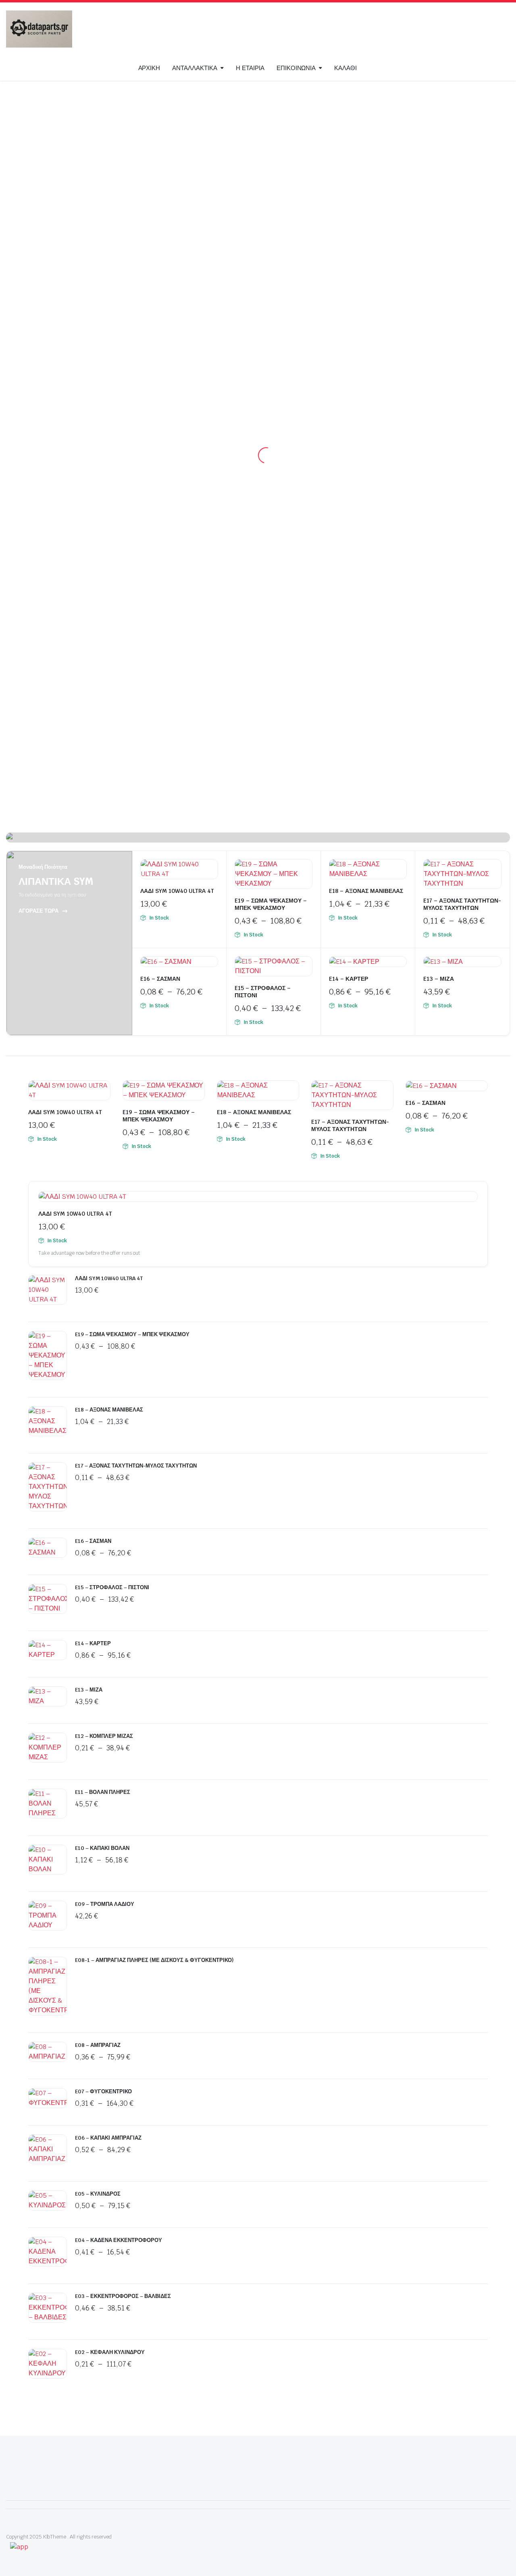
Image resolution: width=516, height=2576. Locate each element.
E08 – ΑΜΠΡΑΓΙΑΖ (98, 2045)
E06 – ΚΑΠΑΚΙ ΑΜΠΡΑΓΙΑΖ (108, 2138)
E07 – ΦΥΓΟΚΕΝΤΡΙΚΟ (103, 2091)
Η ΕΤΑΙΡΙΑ (250, 68)
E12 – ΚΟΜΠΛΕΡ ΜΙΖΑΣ (104, 1736)
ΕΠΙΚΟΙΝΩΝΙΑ (296, 68)
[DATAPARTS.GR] (39, 29)
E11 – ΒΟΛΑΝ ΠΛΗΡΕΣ (103, 1792)
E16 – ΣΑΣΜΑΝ (160, 979)
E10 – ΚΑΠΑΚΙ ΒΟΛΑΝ (102, 1848)
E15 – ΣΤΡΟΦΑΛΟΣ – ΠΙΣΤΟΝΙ (112, 1587)
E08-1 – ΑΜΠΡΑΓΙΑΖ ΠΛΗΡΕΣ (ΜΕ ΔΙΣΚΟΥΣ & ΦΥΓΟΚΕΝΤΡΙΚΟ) (154, 1960)
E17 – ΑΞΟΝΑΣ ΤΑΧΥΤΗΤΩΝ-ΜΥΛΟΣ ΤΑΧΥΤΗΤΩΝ (462, 904)
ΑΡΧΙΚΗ (149, 68)
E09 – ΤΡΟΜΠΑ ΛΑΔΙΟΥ (105, 1904)
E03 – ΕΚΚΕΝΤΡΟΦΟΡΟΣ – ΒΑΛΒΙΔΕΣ (123, 2296)
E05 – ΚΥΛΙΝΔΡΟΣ (98, 2194)
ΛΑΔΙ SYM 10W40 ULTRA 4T (177, 891)
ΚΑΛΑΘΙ (345, 68)
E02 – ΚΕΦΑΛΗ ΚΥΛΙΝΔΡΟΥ (110, 2352)
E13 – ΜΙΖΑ (439, 979)
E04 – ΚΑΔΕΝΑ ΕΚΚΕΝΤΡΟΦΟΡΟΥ (119, 2240)
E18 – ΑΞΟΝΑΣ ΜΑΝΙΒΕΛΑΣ (366, 891)
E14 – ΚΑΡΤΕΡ (349, 979)
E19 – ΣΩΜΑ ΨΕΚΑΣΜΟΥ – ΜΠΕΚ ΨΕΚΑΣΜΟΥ (271, 904)
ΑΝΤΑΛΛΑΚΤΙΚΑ (195, 68)
